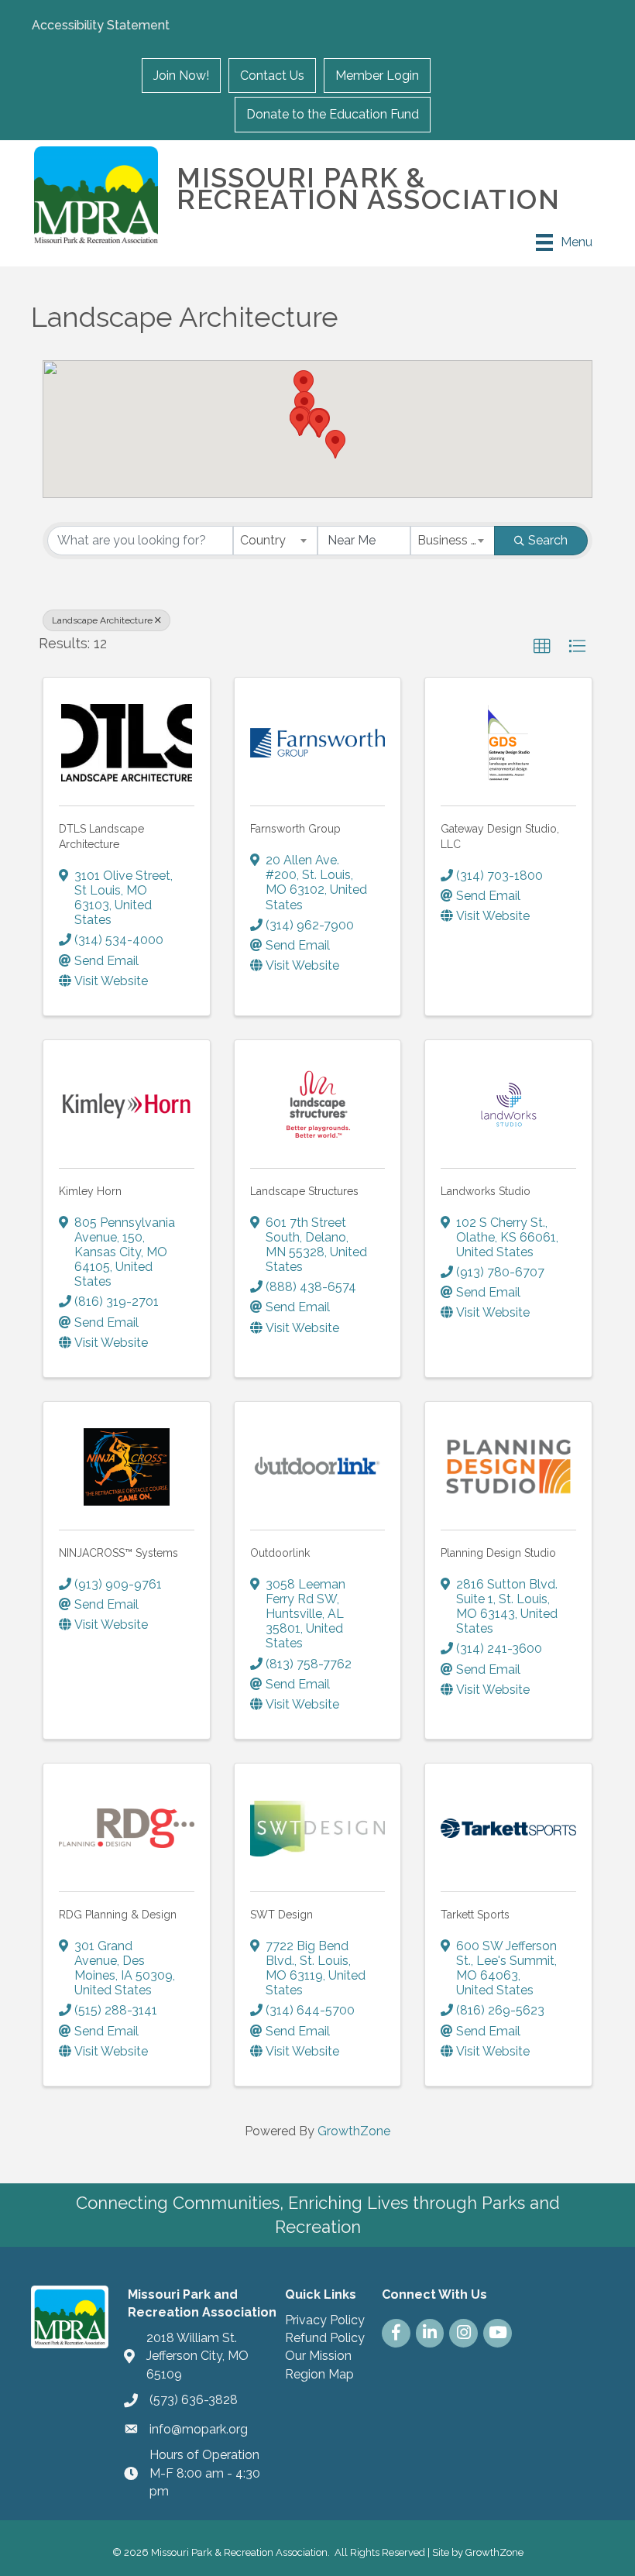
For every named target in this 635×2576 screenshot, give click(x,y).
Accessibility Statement (101, 25)
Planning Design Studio (498, 1553)
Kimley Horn (90, 1191)
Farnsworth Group (295, 829)
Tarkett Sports (475, 1915)
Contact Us (272, 76)
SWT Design (281, 1915)
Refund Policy (325, 2338)
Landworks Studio (486, 1191)
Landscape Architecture (102, 620)
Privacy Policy (325, 2320)
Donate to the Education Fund (333, 114)
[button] (300, 422)
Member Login (377, 76)
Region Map (319, 2374)
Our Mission (318, 2356)
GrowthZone (354, 2131)
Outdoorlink (280, 1553)
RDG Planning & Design (118, 1915)
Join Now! (181, 76)
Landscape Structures (304, 1191)
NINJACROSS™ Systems (118, 1553)
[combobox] (275, 541)
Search (548, 540)
